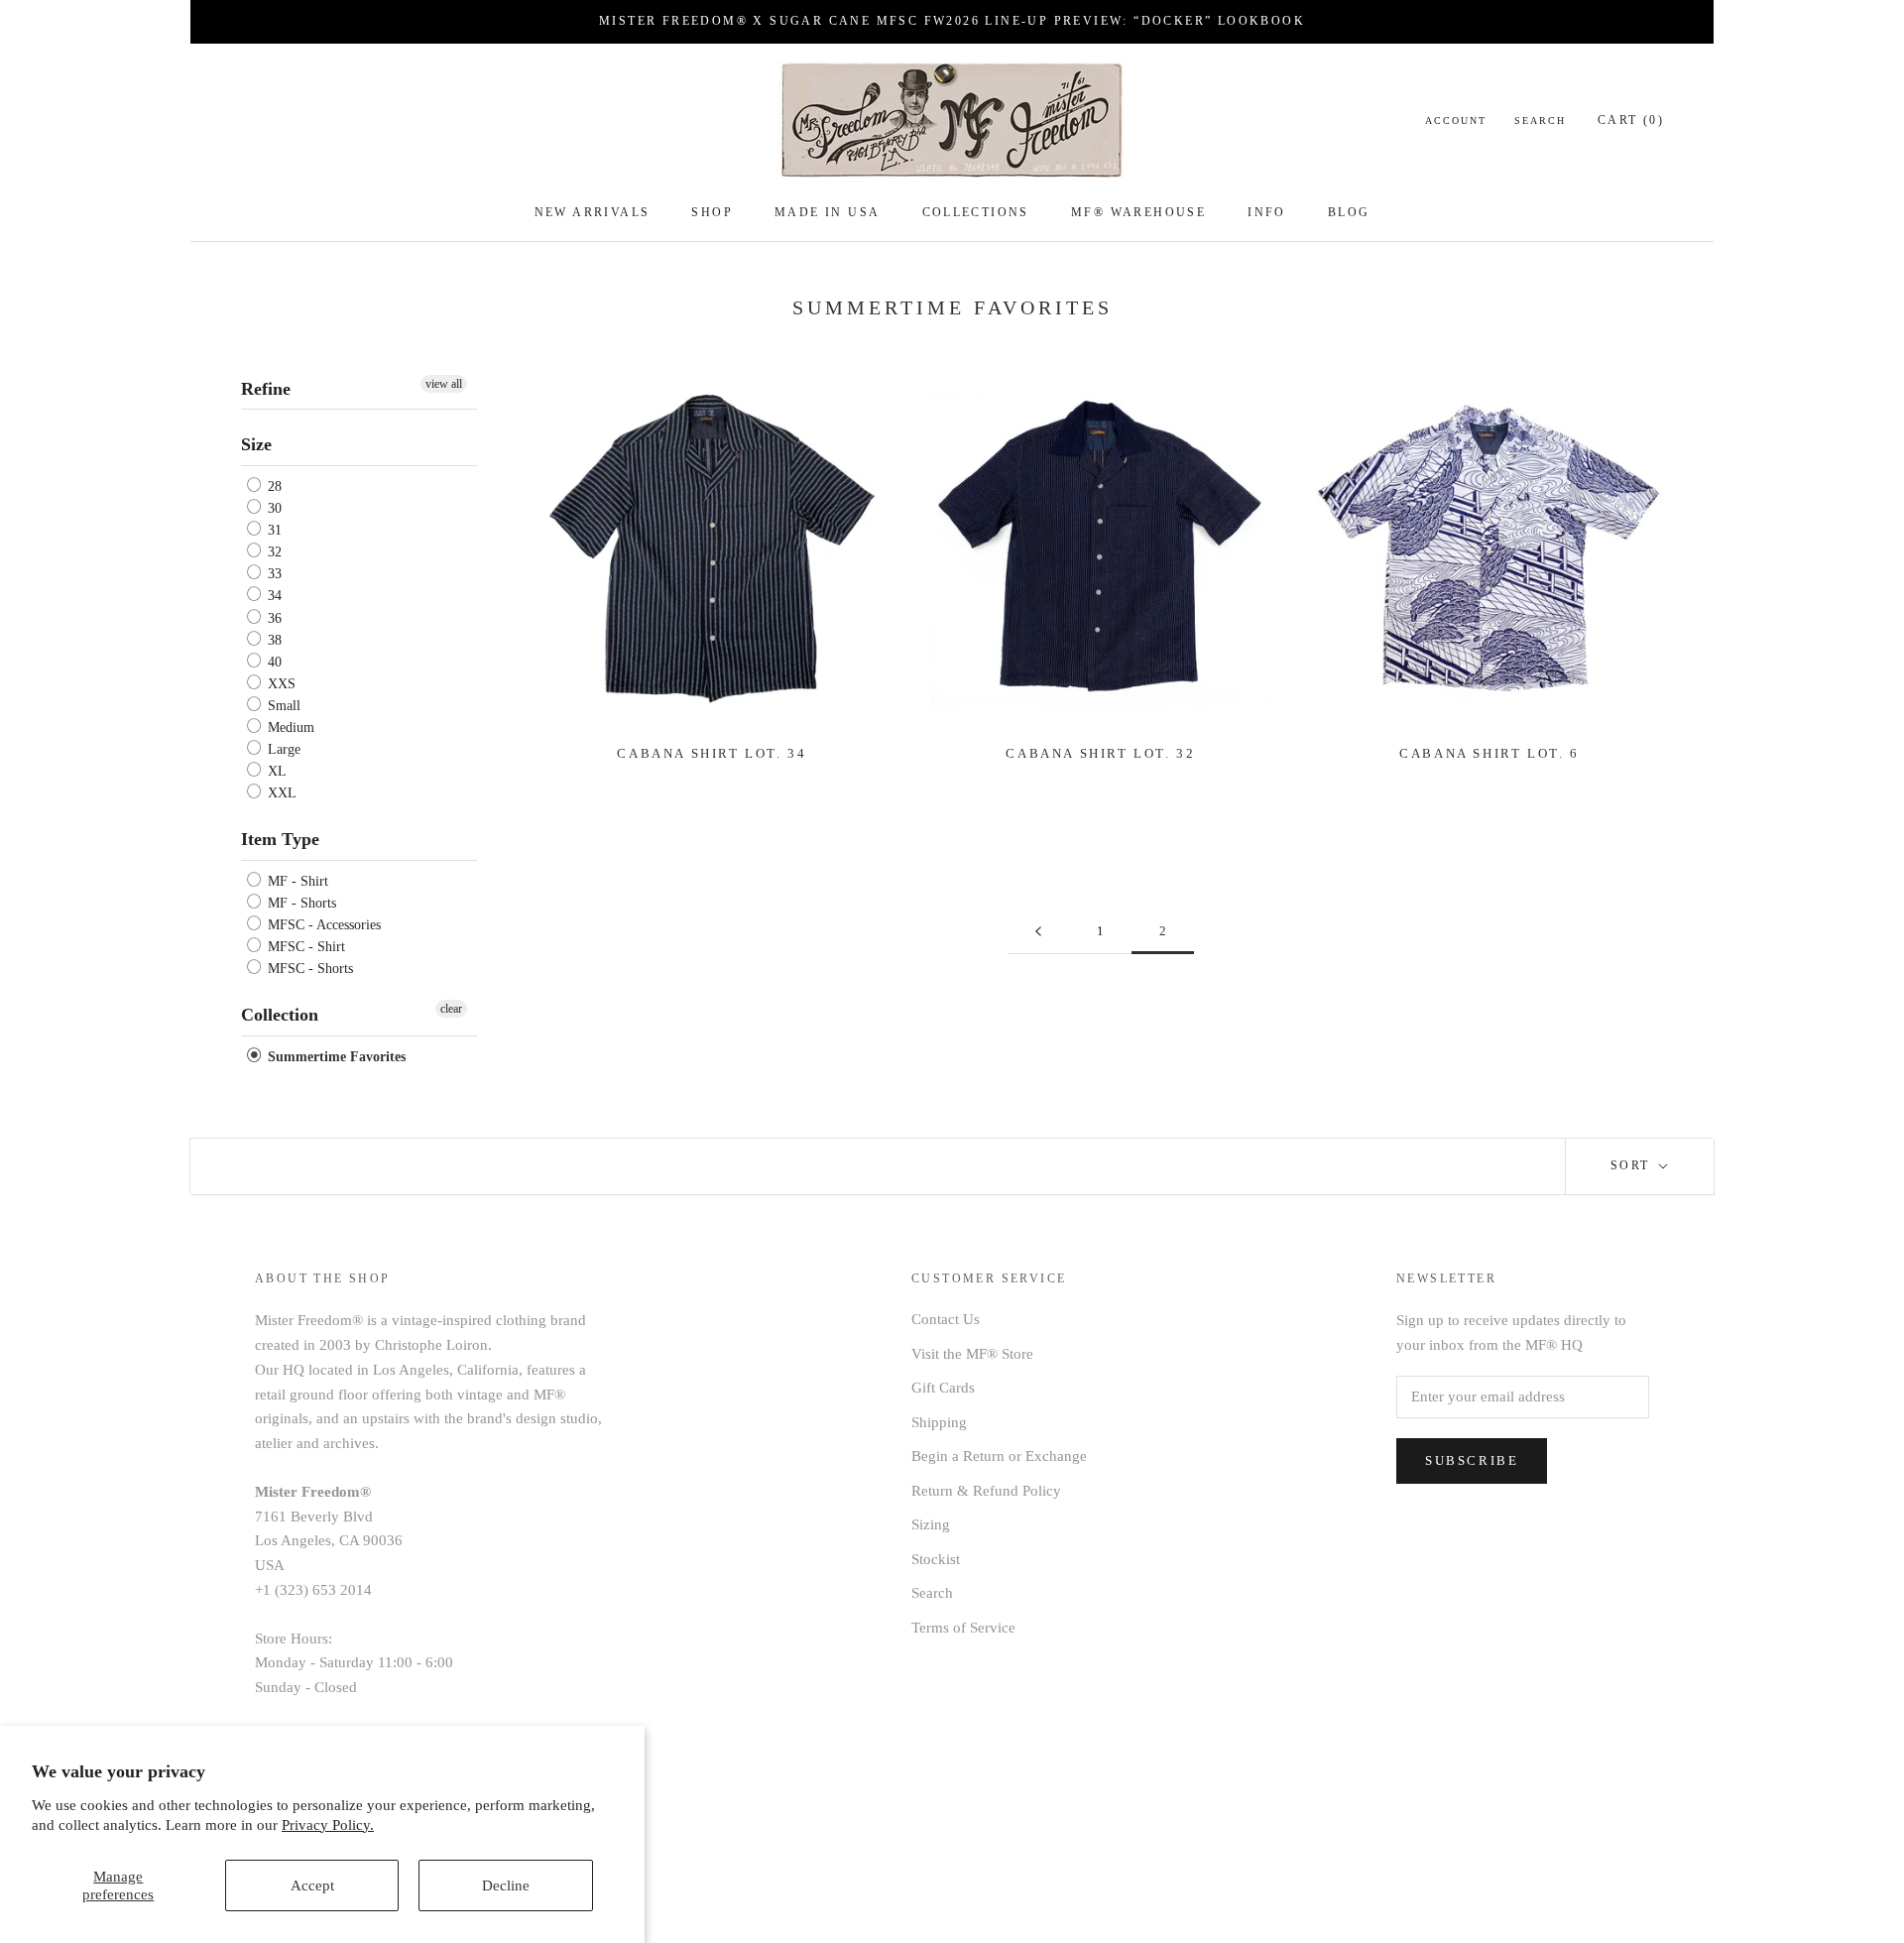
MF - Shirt (296, 881)
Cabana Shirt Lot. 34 (712, 753)
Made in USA (827, 212)
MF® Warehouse (1138, 212)
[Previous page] (1038, 931)
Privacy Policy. (328, 1825)
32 (273, 552)
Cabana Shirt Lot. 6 (1489, 753)
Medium (289, 728)
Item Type (280, 839)
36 (273, 618)
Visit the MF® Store (972, 1354)
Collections (976, 212)
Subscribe (1472, 1460)
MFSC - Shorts (308, 969)
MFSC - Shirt (304, 947)
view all (444, 384)
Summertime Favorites (335, 1057)
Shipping (939, 1422)
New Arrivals (593, 212)
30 (273, 508)
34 (273, 597)
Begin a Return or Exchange (999, 1456)
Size (256, 444)
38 (273, 640)
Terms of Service (963, 1628)
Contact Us (946, 1319)
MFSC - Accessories (322, 925)
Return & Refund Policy (986, 1491)
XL (275, 771)
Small (282, 706)
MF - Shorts (300, 903)
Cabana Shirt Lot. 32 (1100, 753)
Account (1456, 121)
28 (273, 486)
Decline (506, 1885)
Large (282, 749)
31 (273, 530)
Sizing (931, 1524)
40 (273, 662)
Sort (1633, 1165)
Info (1267, 212)
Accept (312, 1885)
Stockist (936, 1559)
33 (273, 574)
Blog (1349, 212)
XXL (280, 793)
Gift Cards (943, 1388)
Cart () (1631, 120)
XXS (280, 684)
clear (451, 1009)
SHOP (712, 212)
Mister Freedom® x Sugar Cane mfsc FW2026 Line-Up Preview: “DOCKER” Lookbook (952, 21)
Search (1540, 121)
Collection (280, 1015)
